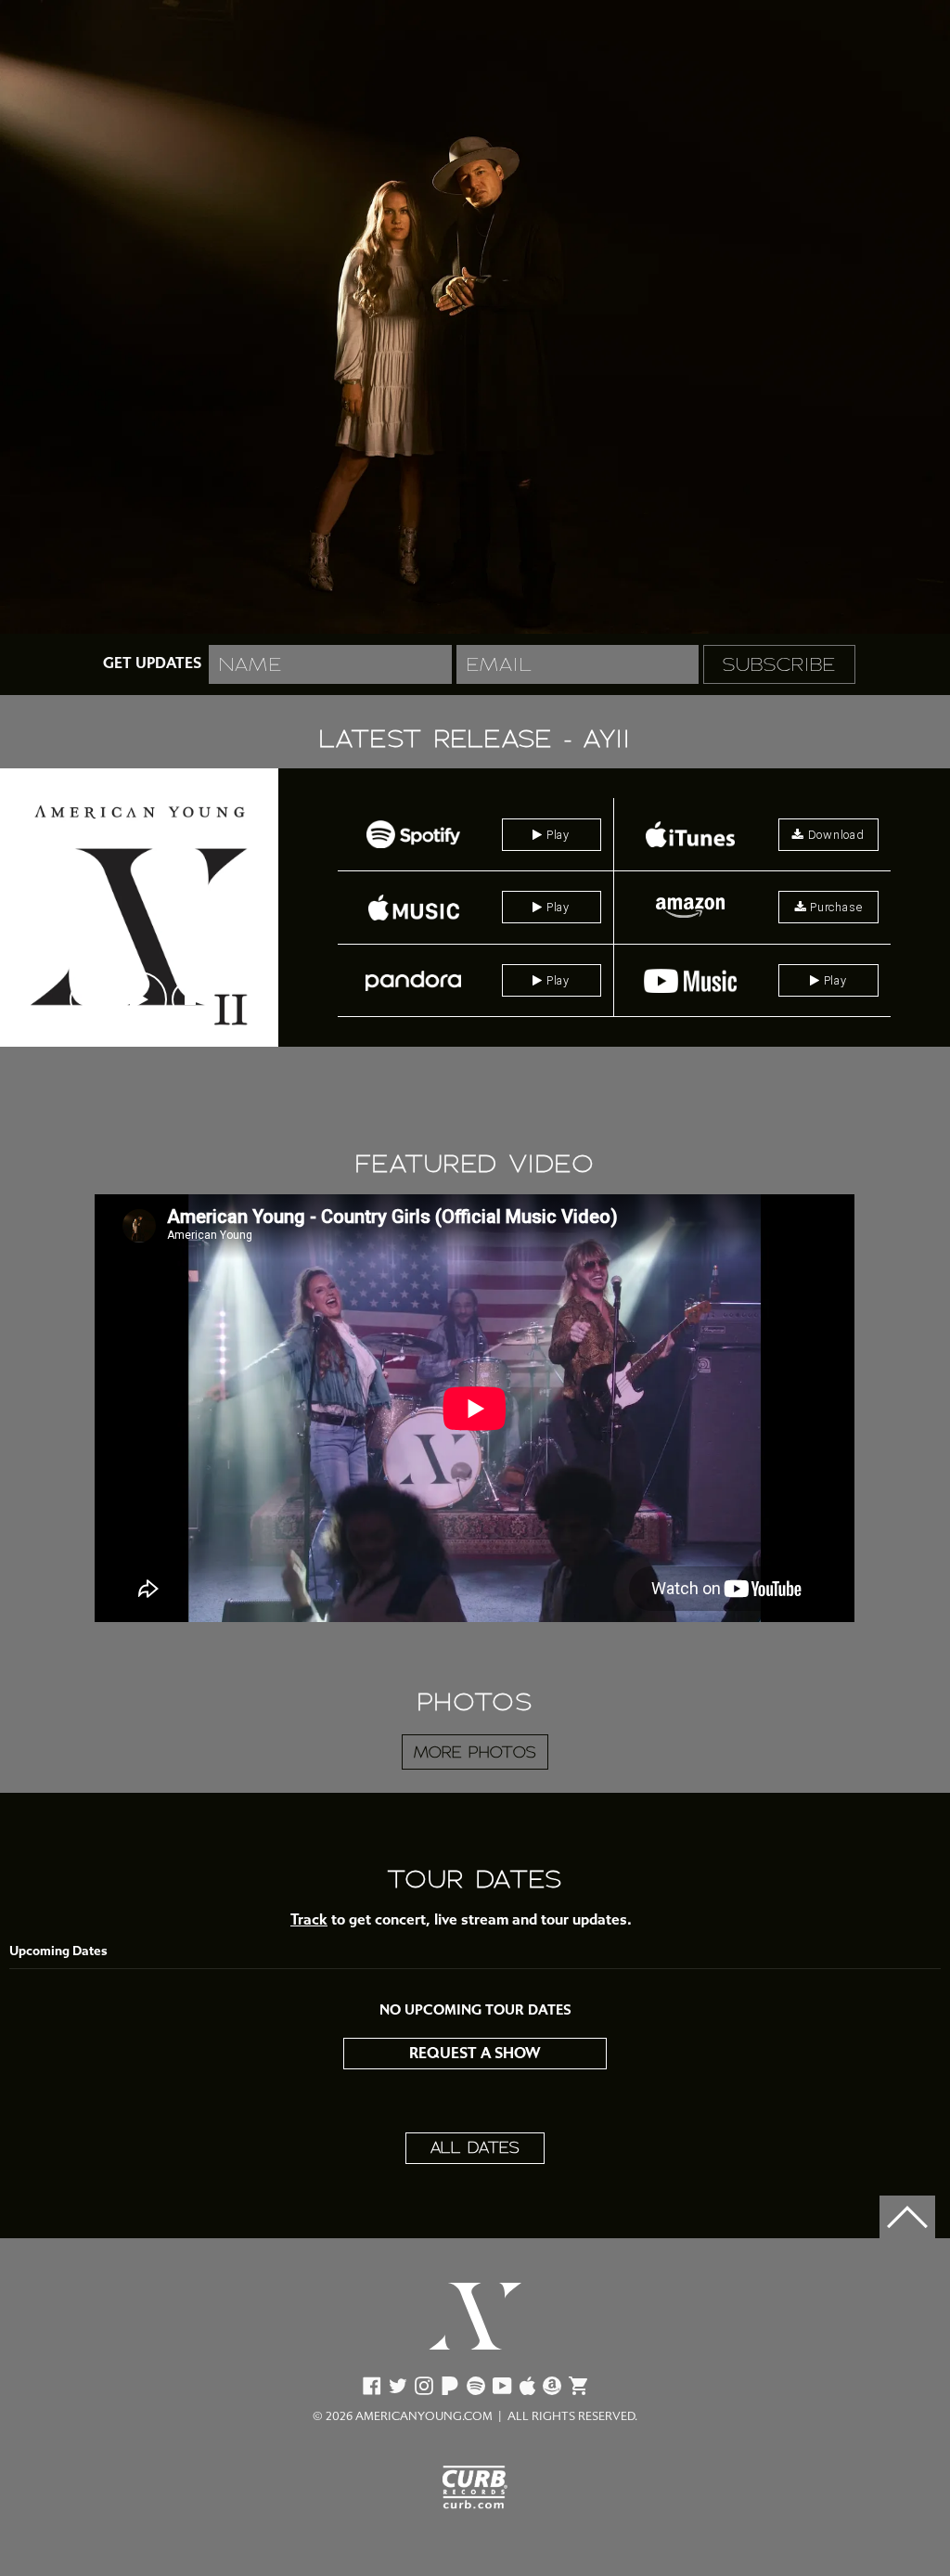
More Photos (475, 1753)
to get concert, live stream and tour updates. (461, 1919)
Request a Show (475, 2053)
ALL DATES (475, 2148)
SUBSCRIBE (779, 664)
